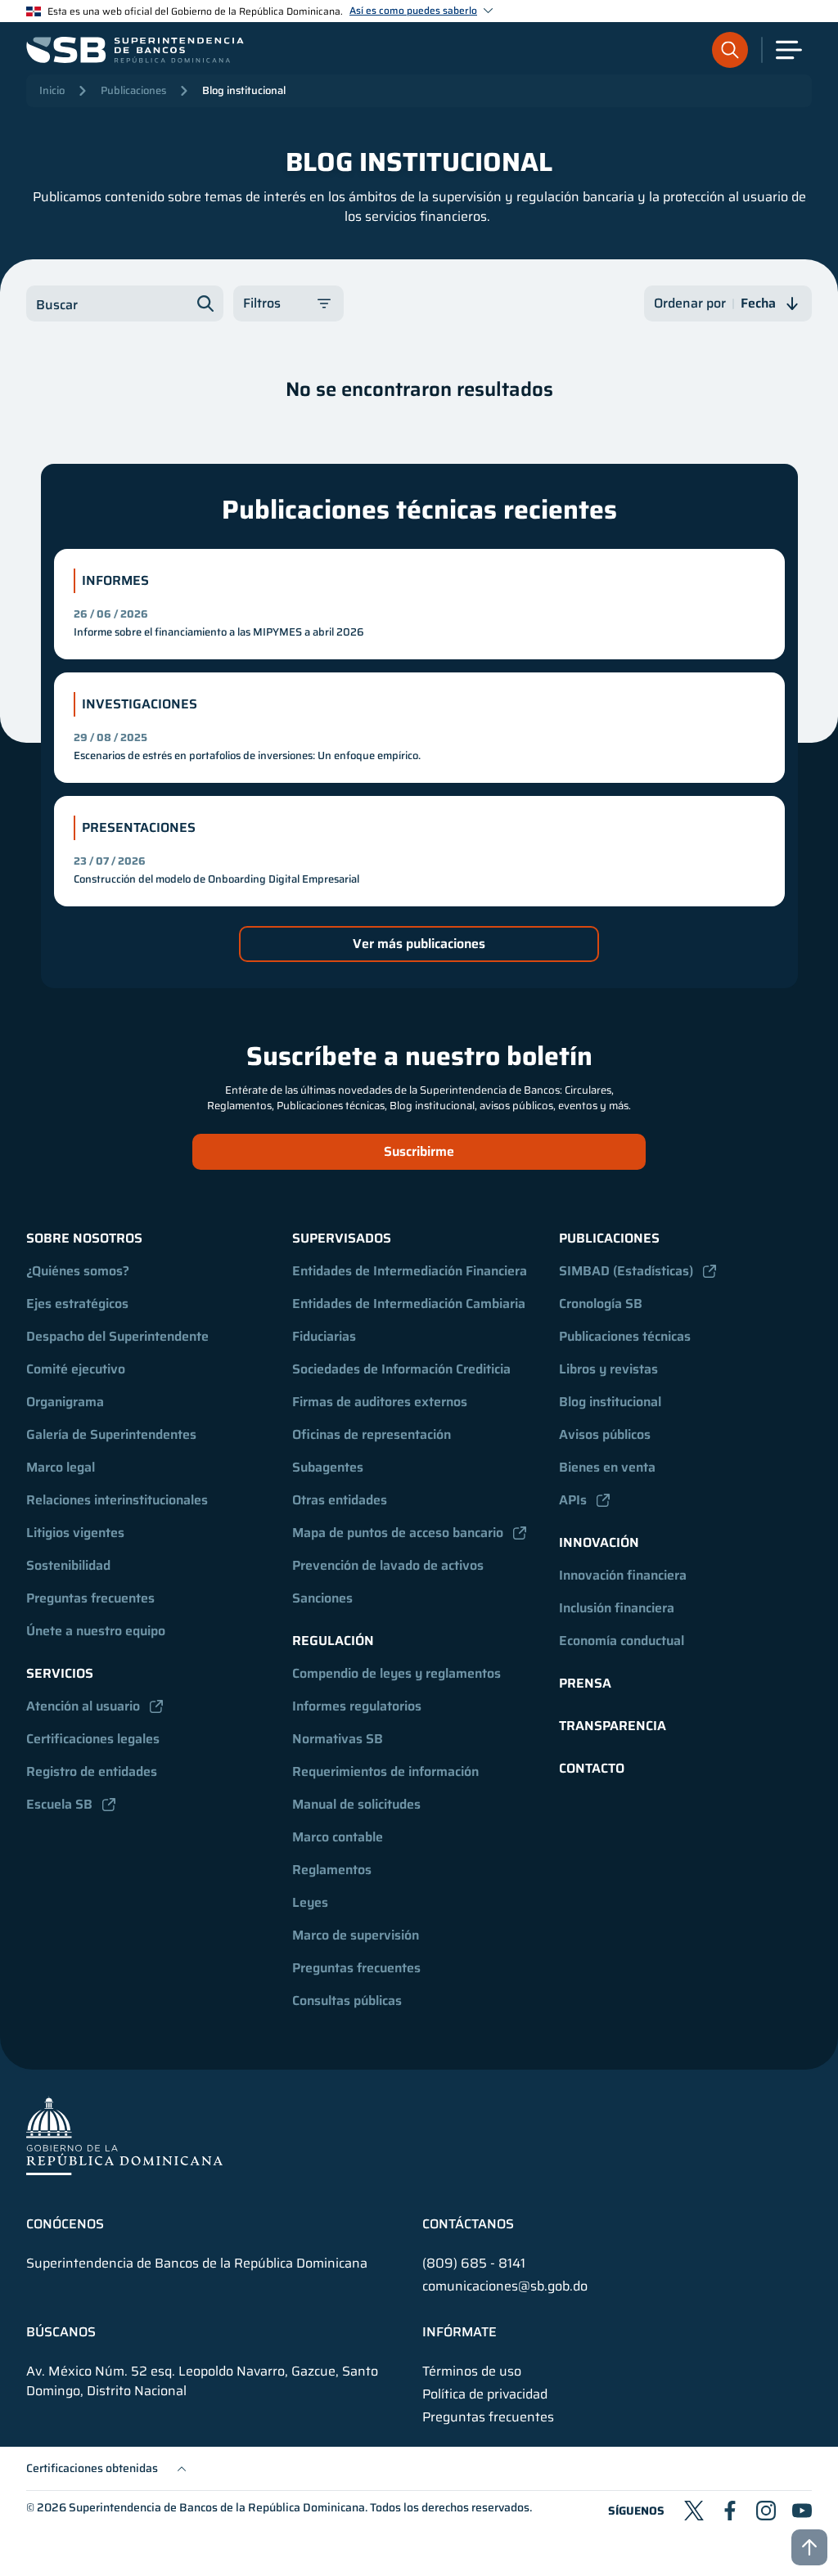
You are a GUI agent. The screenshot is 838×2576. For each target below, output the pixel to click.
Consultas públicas (347, 2001)
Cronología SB (601, 1304)
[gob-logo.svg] (124, 2135)
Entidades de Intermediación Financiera (410, 1271)
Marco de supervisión (356, 1935)
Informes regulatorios (357, 1706)
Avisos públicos (605, 1434)
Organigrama (65, 1402)
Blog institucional (244, 90)
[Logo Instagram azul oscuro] (766, 2511)
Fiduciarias (324, 1336)
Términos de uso (472, 2371)
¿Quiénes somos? (78, 1271)
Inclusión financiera (617, 1608)
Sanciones (322, 1598)
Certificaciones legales (93, 1739)
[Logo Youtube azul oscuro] (802, 2511)
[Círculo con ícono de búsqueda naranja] (730, 50)
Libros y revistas (608, 1369)
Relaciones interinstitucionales (117, 1500)
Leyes (310, 1902)
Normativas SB (338, 1739)
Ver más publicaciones (419, 944)
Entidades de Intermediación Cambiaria (409, 1304)
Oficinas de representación (372, 1434)
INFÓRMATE (460, 2332)
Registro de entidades (92, 1771)
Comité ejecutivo (76, 1369)
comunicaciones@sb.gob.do (505, 2286)
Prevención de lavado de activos (388, 1565)
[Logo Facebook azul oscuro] (730, 2511)
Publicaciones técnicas (625, 1336)
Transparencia (613, 1726)
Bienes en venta (607, 1467)
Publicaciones (133, 90)
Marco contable (338, 1837)
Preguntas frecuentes (90, 1598)
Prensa (585, 1683)
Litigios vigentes (75, 1533)
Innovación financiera (623, 1575)
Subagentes (328, 1467)
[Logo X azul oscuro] (694, 2511)
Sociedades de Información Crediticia (401, 1369)
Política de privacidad (485, 2394)
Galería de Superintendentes (111, 1434)
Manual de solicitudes (356, 1804)
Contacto (592, 1768)
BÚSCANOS (61, 2332)
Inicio (52, 90)
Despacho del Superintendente (117, 1336)
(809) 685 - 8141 (474, 2263)
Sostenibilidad (68, 1565)
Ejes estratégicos (77, 1304)
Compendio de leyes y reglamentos (396, 1673)
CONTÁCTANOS (468, 2224)
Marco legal (61, 1467)
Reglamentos (332, 1870)
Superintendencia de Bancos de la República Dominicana (217, 2507)
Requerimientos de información (385, 1771)
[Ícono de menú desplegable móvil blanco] (789, 50)
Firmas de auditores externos (380, 1402)
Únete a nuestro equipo (96, 1631)
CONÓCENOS (65, 2224)
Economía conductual (622, 1641)
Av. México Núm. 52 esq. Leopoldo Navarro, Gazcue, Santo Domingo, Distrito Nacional (202, 2381)
